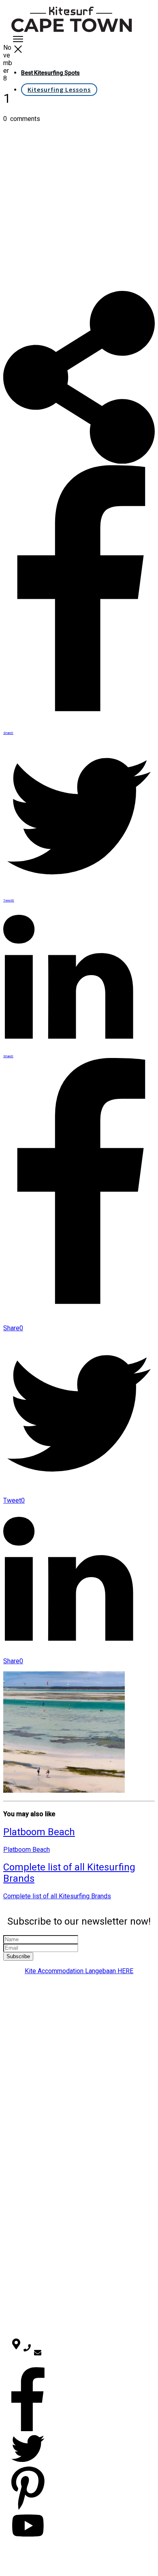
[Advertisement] (79, 208)
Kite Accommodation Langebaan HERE (79, 1971)
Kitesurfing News (36, 2277)
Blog (33, 2163)
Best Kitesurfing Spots (39, 2095)
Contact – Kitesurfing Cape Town (38, 2133)
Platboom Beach (39, 1832)
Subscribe (18, 1956)
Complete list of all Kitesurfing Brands (57, 1896)
